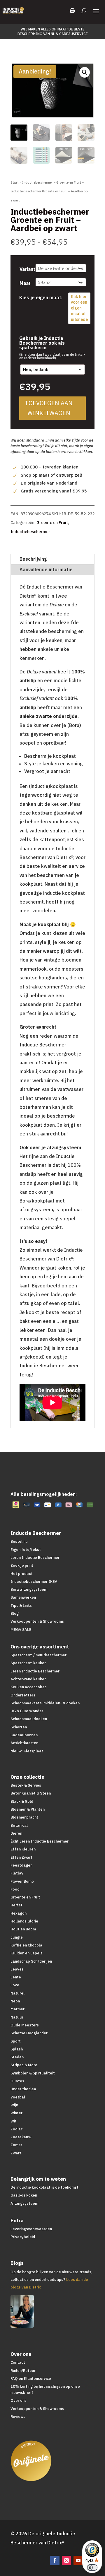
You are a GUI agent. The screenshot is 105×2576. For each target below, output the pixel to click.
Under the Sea (23, 2089)
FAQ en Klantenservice (31, 2379)
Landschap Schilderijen (31, 1961)
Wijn (14, 2105)
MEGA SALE (21, 1630)
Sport (16, 2041)
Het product (22, 1574)
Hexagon (19, 1913)
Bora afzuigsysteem (29, 1589)
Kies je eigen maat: (41, 297)
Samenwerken (23, 1597)
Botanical (19, 1825)
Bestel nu (19, 1541)
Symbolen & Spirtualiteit (33, 2073)
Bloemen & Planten (28, 1809)
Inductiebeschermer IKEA (34, 1582)
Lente (16, 1977)
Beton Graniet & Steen (31, 1793)
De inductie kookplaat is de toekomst (44, 2187)
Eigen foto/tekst (26, 1550)
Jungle (17, 1937)
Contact (18, 2362)
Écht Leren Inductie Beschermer (40, 1841)
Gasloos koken (24, 2195)
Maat (25, 283)
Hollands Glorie (24, 1921)
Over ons (19, 2400)
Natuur (17, 2017)
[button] (85, 72)
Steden (17, 2057)
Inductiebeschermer (37, 182)
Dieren (16, 1833)
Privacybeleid (23, 2237)
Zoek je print (22, 1565)
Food (15, 1889)
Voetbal (18, 2097)
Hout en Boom (23, 1929)
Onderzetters (23, 1695)
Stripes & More (24, 2065)
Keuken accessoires (29, 1687)
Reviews (18, 2417)
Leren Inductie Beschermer (35, 1558)
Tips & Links (21, 1606)
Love (15, 1985)
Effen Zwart (21, 1857)
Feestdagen (21, 1865)
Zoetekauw (21, 2137)
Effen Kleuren (23, 1849)
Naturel (17, 1993)
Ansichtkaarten (24, 1743)
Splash (17, 2049)
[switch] (92, 2568)
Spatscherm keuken (28, 1663)
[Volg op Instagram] (66, 2560)
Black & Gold (22, 1801)
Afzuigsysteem (24, 2203)
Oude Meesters (25, 2025)
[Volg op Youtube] (78, 2560)
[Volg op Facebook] (55, 2560)
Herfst (16, 1905)
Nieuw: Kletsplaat (27, 1751)
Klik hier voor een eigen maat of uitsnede (79, 308)
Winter (16, 2113)
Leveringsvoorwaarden (31, 2229)
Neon (15, 2001)
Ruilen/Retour (23, 2371)
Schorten (19, 1727)
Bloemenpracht (24, 1817)
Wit (14, 2121)
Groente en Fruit (69, 182)
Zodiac (17, 2129)
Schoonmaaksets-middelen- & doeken (45, 1703)
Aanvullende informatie (46, 569)
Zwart (16, 2153)
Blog (15, 1613)
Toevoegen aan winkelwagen (49, 408)
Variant (27, 269)
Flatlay (17, 1873)
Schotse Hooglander (29, 2033)
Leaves (17, 1969)
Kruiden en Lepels (27, 1953)
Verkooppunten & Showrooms (37, 1621)
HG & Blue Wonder (27, 1711)
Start (15, 182)
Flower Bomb (22, 1881)
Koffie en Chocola (26, 1945)
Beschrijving (33, 559)
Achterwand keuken (28, 1679)
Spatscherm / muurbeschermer (38, 1655)
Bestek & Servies (26, 1785)
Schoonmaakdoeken (29, 1719)
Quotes (17, 2081)
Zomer (16, 2145)
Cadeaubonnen (24, 1735)
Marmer (17, 2009)
